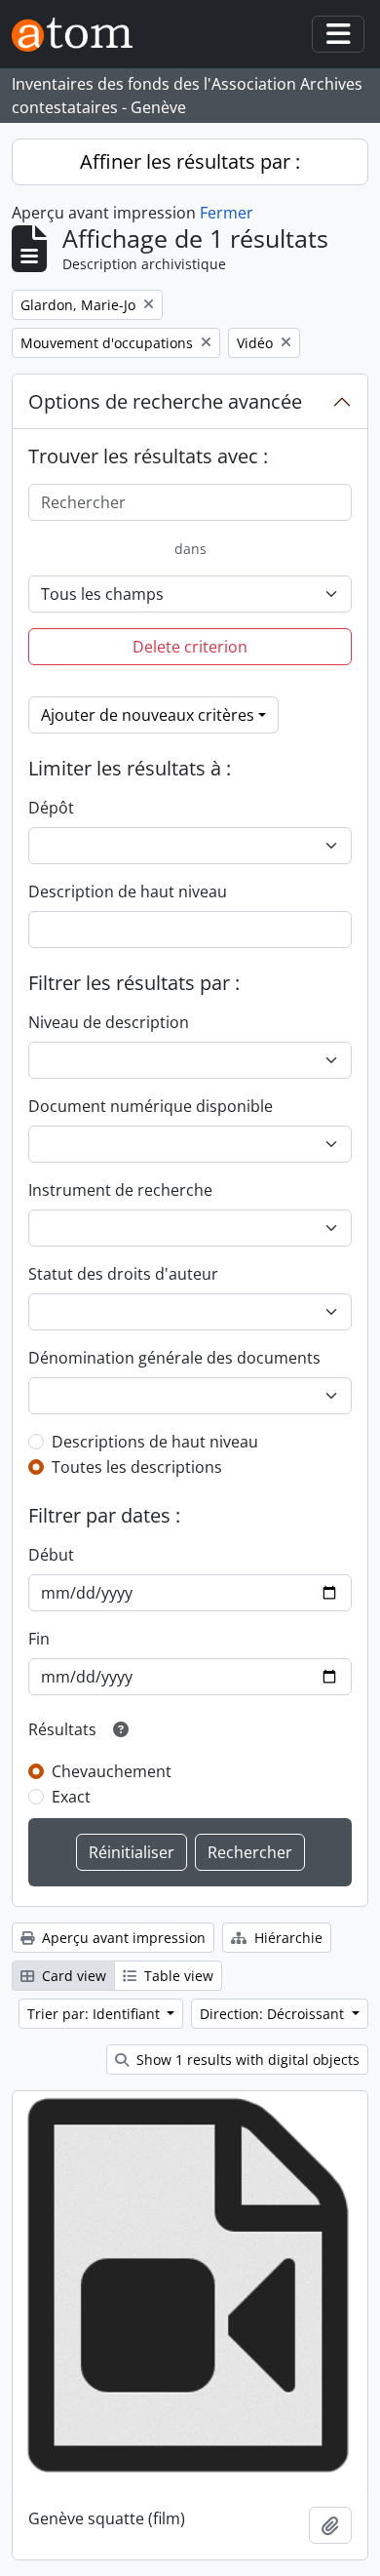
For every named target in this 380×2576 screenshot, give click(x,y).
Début (51, 1555)
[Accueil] (80, 35)
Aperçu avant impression (122, 1938)
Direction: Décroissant (274, 2014)
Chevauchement (112, 1771)
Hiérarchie (286, 1938)
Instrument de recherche (120, 1190)
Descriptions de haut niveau (155, 1442)
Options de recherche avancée (165, 401)
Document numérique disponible (151, 1106)
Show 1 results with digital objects (246, 2060)
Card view (72, 1976)
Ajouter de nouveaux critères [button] (148, 715)
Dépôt (51, 808)
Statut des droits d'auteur (123, 1274)
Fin (39, 1639)
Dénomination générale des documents (174, 1358)
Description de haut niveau (128, 892)
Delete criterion (190, 647)
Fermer (227, 213)
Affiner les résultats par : (190, 161)
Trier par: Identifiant (95, 2014)
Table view (177, 1976)
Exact (71, 1797)
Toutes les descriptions (137, 1467)
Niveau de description (109, 1022)
